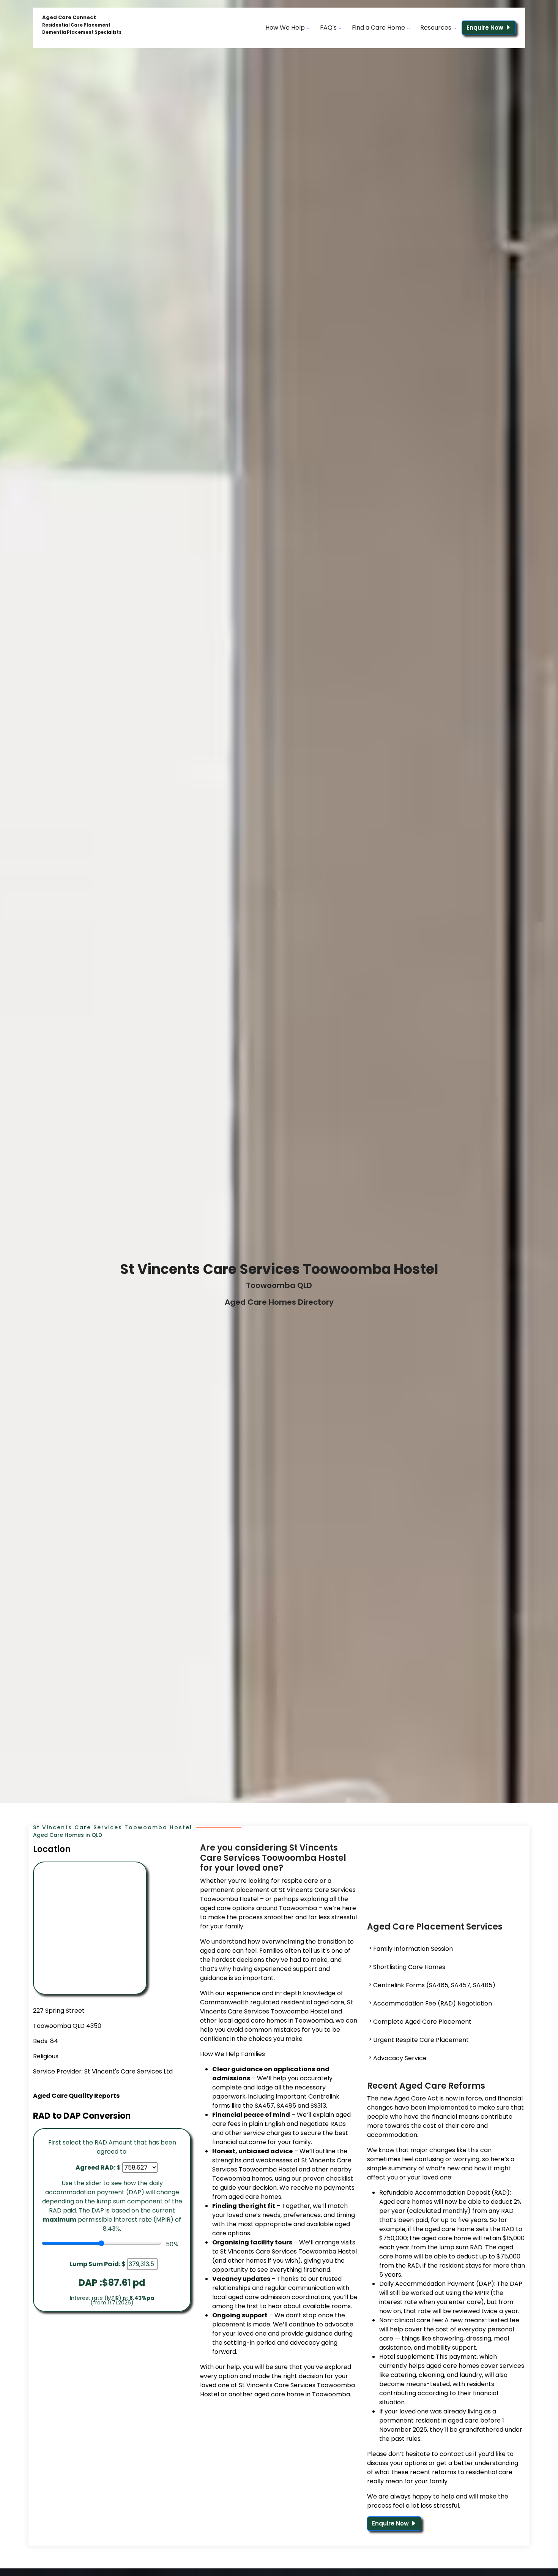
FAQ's (329, 28)
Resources (437, 28)
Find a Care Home (379, 28)
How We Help (286, 28)
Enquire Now (486, 28)
